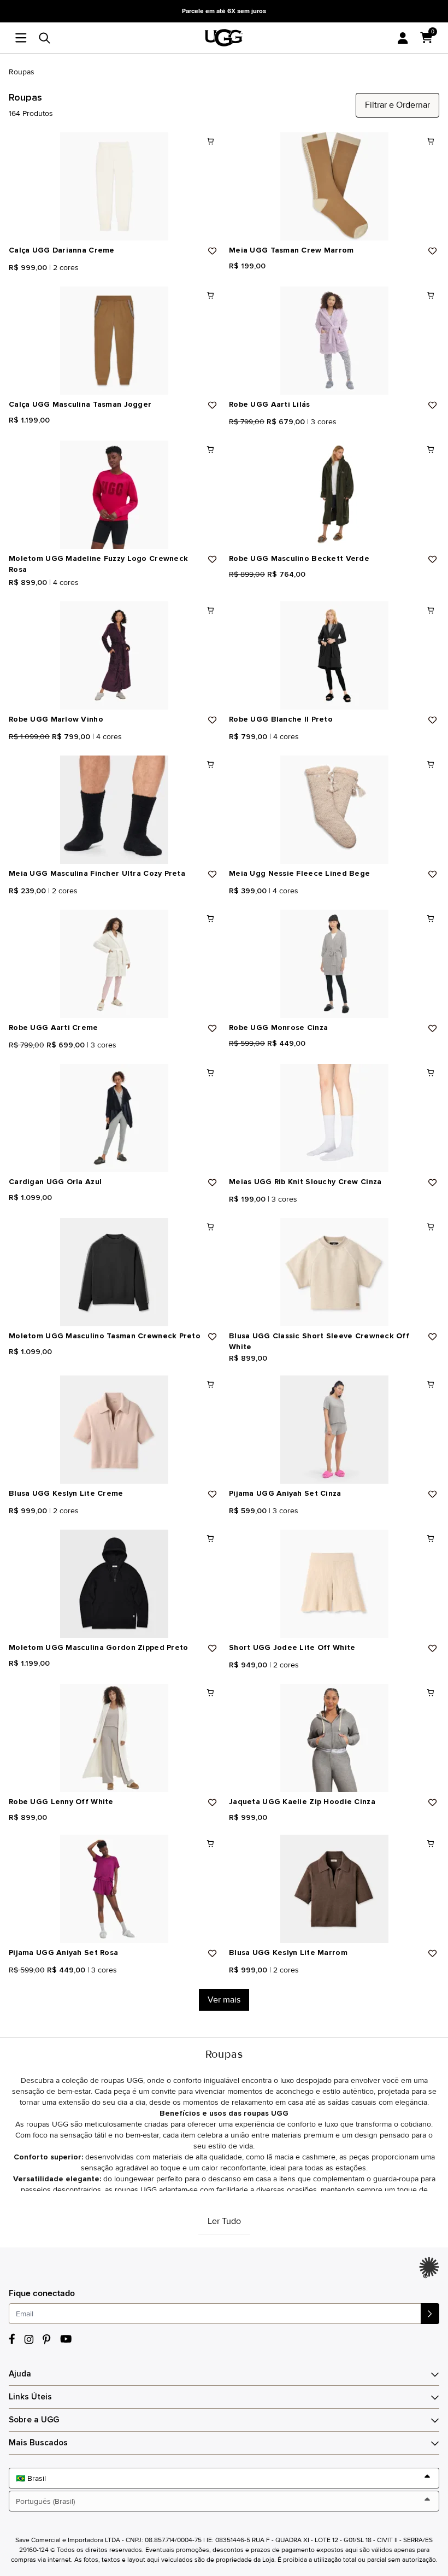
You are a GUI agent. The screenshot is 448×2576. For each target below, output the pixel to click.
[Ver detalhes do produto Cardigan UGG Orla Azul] (114, 1118)
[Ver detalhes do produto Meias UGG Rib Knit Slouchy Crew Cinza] (334, 1118)
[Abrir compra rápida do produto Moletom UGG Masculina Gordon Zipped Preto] (210, 1538)
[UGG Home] (224, 38)
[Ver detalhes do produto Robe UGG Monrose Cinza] (334, 964)
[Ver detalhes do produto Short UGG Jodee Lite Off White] (334, 1584)
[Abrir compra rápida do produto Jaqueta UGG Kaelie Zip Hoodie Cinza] (431, 1693)
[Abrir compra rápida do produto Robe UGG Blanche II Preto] (431, 610)
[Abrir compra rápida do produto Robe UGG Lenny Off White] (210, 1693)
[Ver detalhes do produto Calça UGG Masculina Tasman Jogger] (114, 341)
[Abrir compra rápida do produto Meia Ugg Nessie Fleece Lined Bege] (431, 764)
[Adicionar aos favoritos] (213, 251)
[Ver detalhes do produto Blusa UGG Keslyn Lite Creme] (114, 1430)
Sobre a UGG (34, 2420)
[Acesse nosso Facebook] (12, 2339)
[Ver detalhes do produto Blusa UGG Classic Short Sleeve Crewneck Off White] (334, 1272)
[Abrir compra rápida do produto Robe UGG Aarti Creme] (210, 918)
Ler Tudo (224, 2221)
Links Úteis (30, 2397)
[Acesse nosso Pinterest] (47, 2339)
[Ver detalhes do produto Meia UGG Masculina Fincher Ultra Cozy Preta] (114, 810)
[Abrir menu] (24, 38)
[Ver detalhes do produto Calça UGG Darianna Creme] (114, 186)
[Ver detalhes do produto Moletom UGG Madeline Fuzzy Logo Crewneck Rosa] (114, 495)
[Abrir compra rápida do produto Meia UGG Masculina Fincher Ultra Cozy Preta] (210, 764)
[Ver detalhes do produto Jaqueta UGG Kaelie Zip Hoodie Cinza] (334, 1738)
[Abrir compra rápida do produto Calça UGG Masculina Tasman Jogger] (210, 295)
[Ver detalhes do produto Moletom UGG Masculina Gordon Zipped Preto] (114, 1584)
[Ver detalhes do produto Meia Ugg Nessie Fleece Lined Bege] (334, 810)
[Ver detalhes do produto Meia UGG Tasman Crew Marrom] (334, 186)
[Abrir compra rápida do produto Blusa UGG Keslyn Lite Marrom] (431, 1843)
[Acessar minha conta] (403, 38)
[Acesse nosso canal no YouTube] (66, 2339)
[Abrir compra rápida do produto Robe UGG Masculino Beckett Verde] (431, 449)
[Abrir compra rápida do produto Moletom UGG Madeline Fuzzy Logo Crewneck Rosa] (210, 449)
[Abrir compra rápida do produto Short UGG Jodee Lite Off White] (431, 1538)
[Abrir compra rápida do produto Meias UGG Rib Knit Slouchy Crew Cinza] (431, 1073)
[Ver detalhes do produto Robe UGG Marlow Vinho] (114, 655)
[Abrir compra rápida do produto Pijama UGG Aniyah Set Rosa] (210, 1843)
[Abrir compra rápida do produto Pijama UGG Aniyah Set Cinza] (431, 1384)
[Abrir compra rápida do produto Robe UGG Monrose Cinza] (431, 918)
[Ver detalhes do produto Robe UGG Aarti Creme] (114, 964)
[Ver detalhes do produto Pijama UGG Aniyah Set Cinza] (334, 1430)
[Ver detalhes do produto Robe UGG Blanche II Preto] (334, 655)
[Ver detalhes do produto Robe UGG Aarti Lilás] (334, 341)
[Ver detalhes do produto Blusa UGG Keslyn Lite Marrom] (334, 1889)
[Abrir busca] (45, 38)
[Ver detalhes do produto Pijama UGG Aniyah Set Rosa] (114, 1889)
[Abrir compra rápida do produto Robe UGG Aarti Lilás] (431, 295)
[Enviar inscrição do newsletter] (430, 2314)
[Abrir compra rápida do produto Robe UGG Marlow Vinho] (210, 610)
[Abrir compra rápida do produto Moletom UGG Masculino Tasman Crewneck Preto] (210, 1227)
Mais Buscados (38, 2443)
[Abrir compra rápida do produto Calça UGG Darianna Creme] (210, 141)
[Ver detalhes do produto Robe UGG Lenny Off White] (114, 1738)
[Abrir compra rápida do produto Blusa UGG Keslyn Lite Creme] (210, 1384)
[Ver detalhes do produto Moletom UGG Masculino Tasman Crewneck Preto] (114, 1272)
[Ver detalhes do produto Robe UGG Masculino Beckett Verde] (334, 495)
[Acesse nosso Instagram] (29, 2339)
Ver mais (224, 2000)
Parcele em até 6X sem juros (224, 11)
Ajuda (20, 2374)
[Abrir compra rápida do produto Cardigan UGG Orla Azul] (210, 1073)
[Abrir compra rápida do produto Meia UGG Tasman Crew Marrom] (431, 141)
